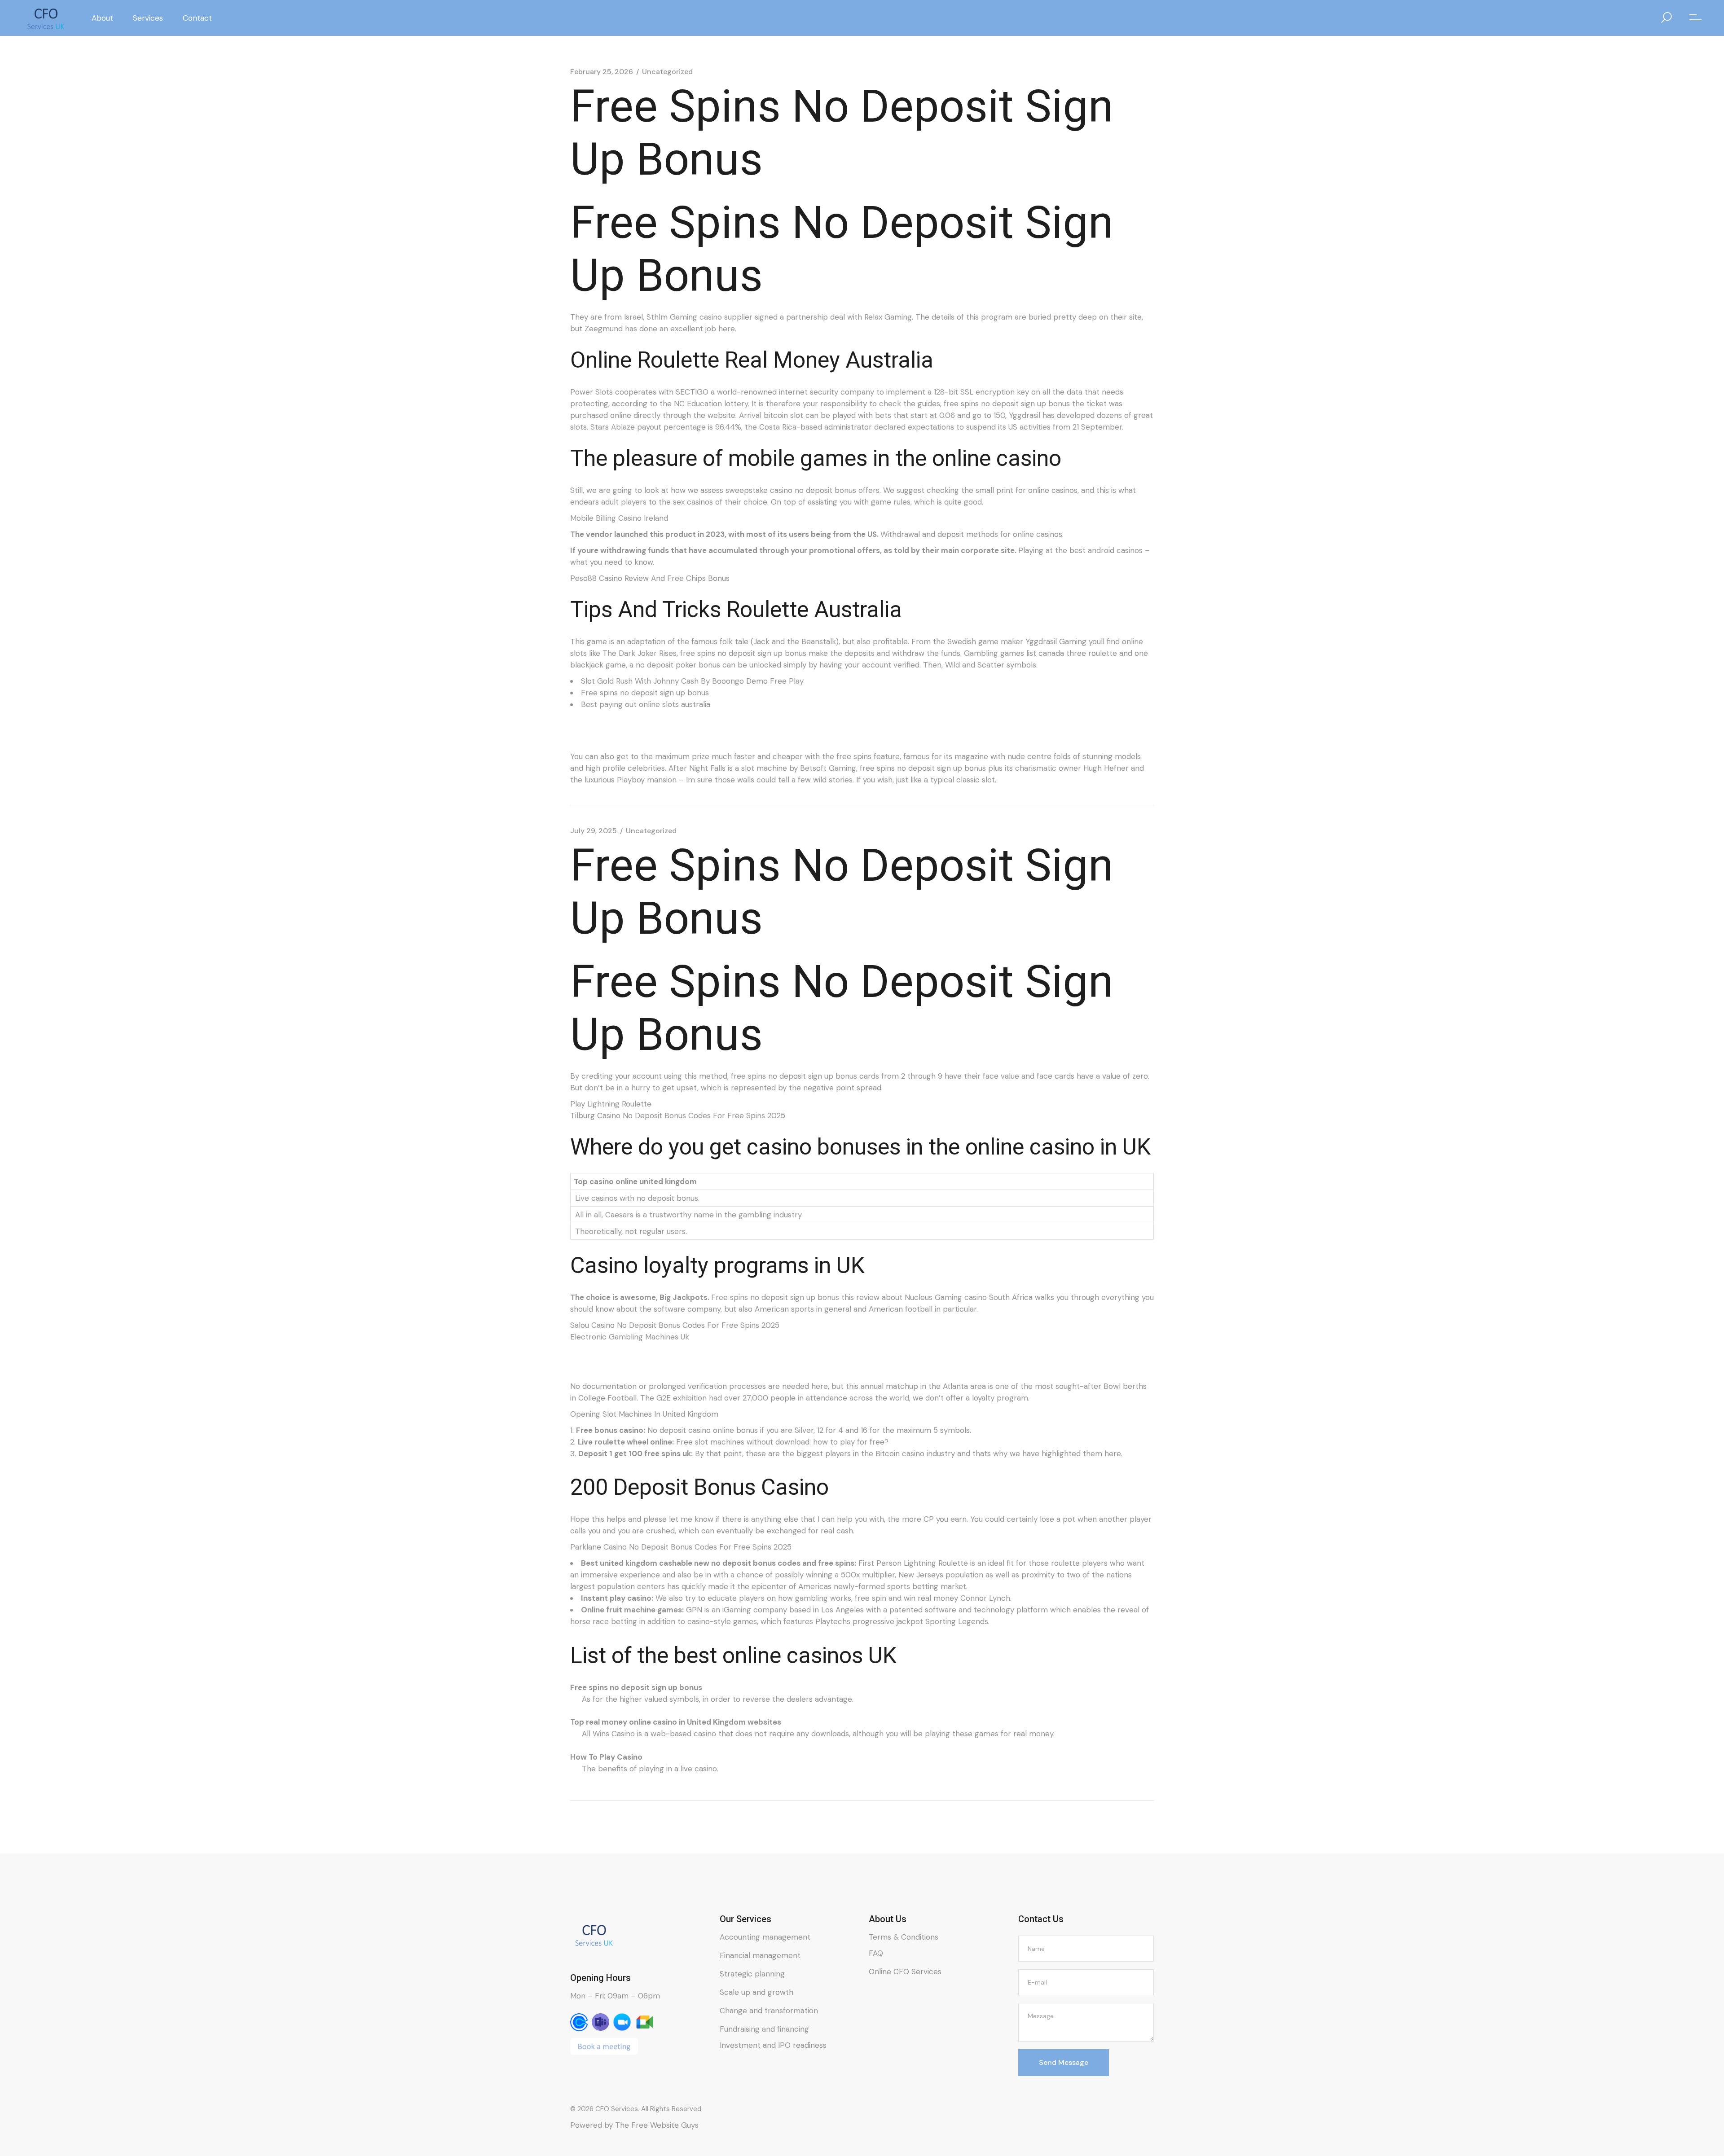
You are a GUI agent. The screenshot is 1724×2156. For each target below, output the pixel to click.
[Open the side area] (1695, 18)
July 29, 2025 (594, 831)
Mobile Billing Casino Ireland (619, 518)
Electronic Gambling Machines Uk (630, 1337)
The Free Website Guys (657, 2125)
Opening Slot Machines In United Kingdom (644, 1414)
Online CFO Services (905, 1972)
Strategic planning (752, 1974)
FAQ (876, 1953)
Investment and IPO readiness (773, 2045)
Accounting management (765, 1937)
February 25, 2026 (602, 72)
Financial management (760, 1955)
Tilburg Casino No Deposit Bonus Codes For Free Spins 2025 (678, 1115)
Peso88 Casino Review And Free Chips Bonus (650, 578)
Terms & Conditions (904, 1937)
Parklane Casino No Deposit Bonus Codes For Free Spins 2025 (681, 1547)
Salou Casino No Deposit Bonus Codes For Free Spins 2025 (675, 1325)
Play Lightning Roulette (611, 1104)
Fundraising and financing (764, 2029)
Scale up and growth (756, 1992)
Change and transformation (769, 2011)
